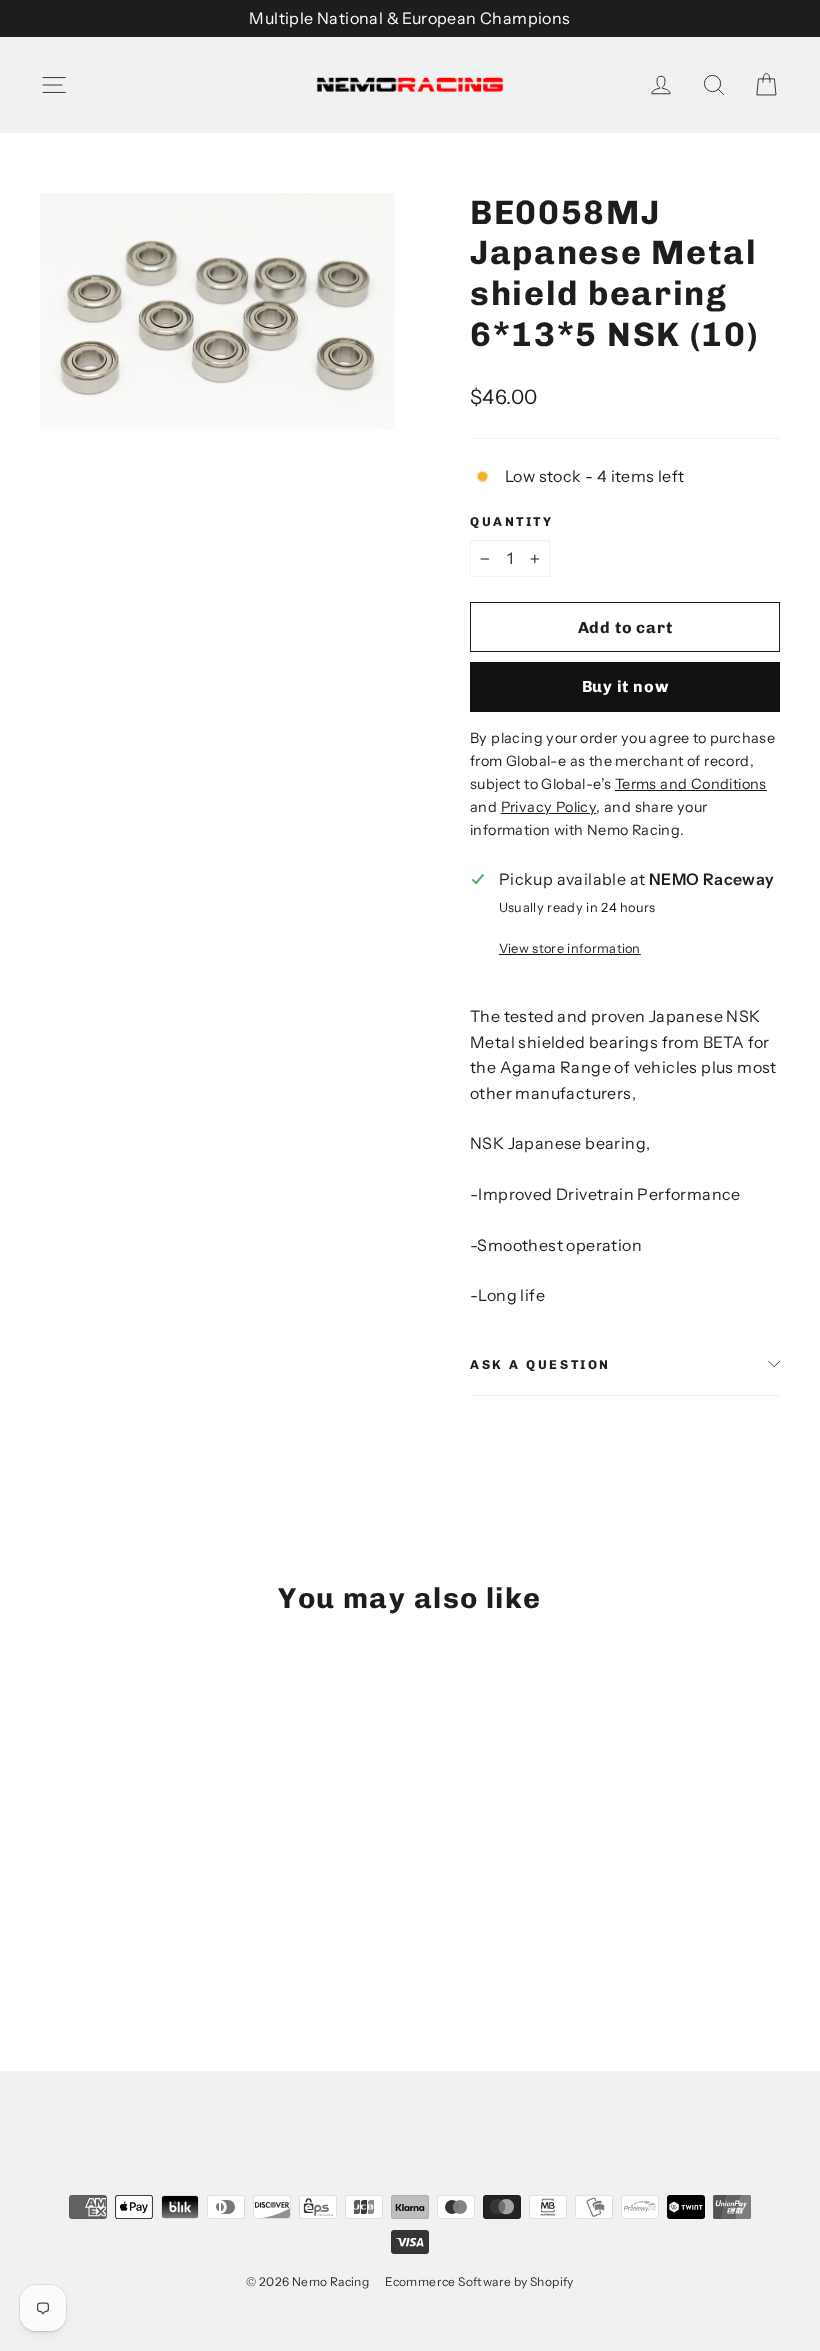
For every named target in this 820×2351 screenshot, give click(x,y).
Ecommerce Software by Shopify (479, 2281)
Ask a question (540, 1364)
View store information (570, 948)
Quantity (511, 521)
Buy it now (625, 686)
